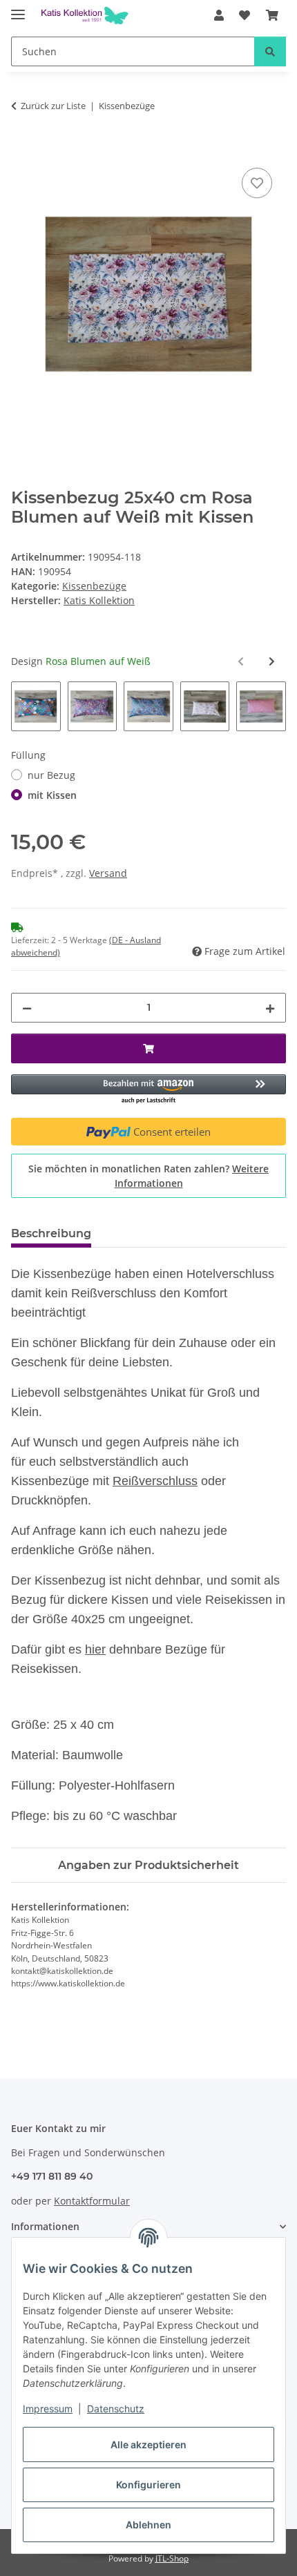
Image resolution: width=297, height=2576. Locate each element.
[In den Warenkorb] (22, 149)
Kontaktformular (92, 2201)
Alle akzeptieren (148, 2444)
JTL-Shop (172, 2558)
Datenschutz (116, 2409)
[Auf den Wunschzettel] (257, 183)
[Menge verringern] (27, 1008)
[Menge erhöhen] (270, 1008)
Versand (108, 873)
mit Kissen (52, 795)
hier (95, 1649)
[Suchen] (270, 51)
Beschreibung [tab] (51, 1233)
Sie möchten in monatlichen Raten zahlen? (148, 1176)
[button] (219, 15)
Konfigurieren (148, 2485)
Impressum (48, 2409)
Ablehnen (148, 2525)
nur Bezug (51, 775)
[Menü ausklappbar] (18, 9)
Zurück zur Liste (53, 106)
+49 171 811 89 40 (52, 2176)
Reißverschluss (155, 1481)
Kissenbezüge (94, 586)
